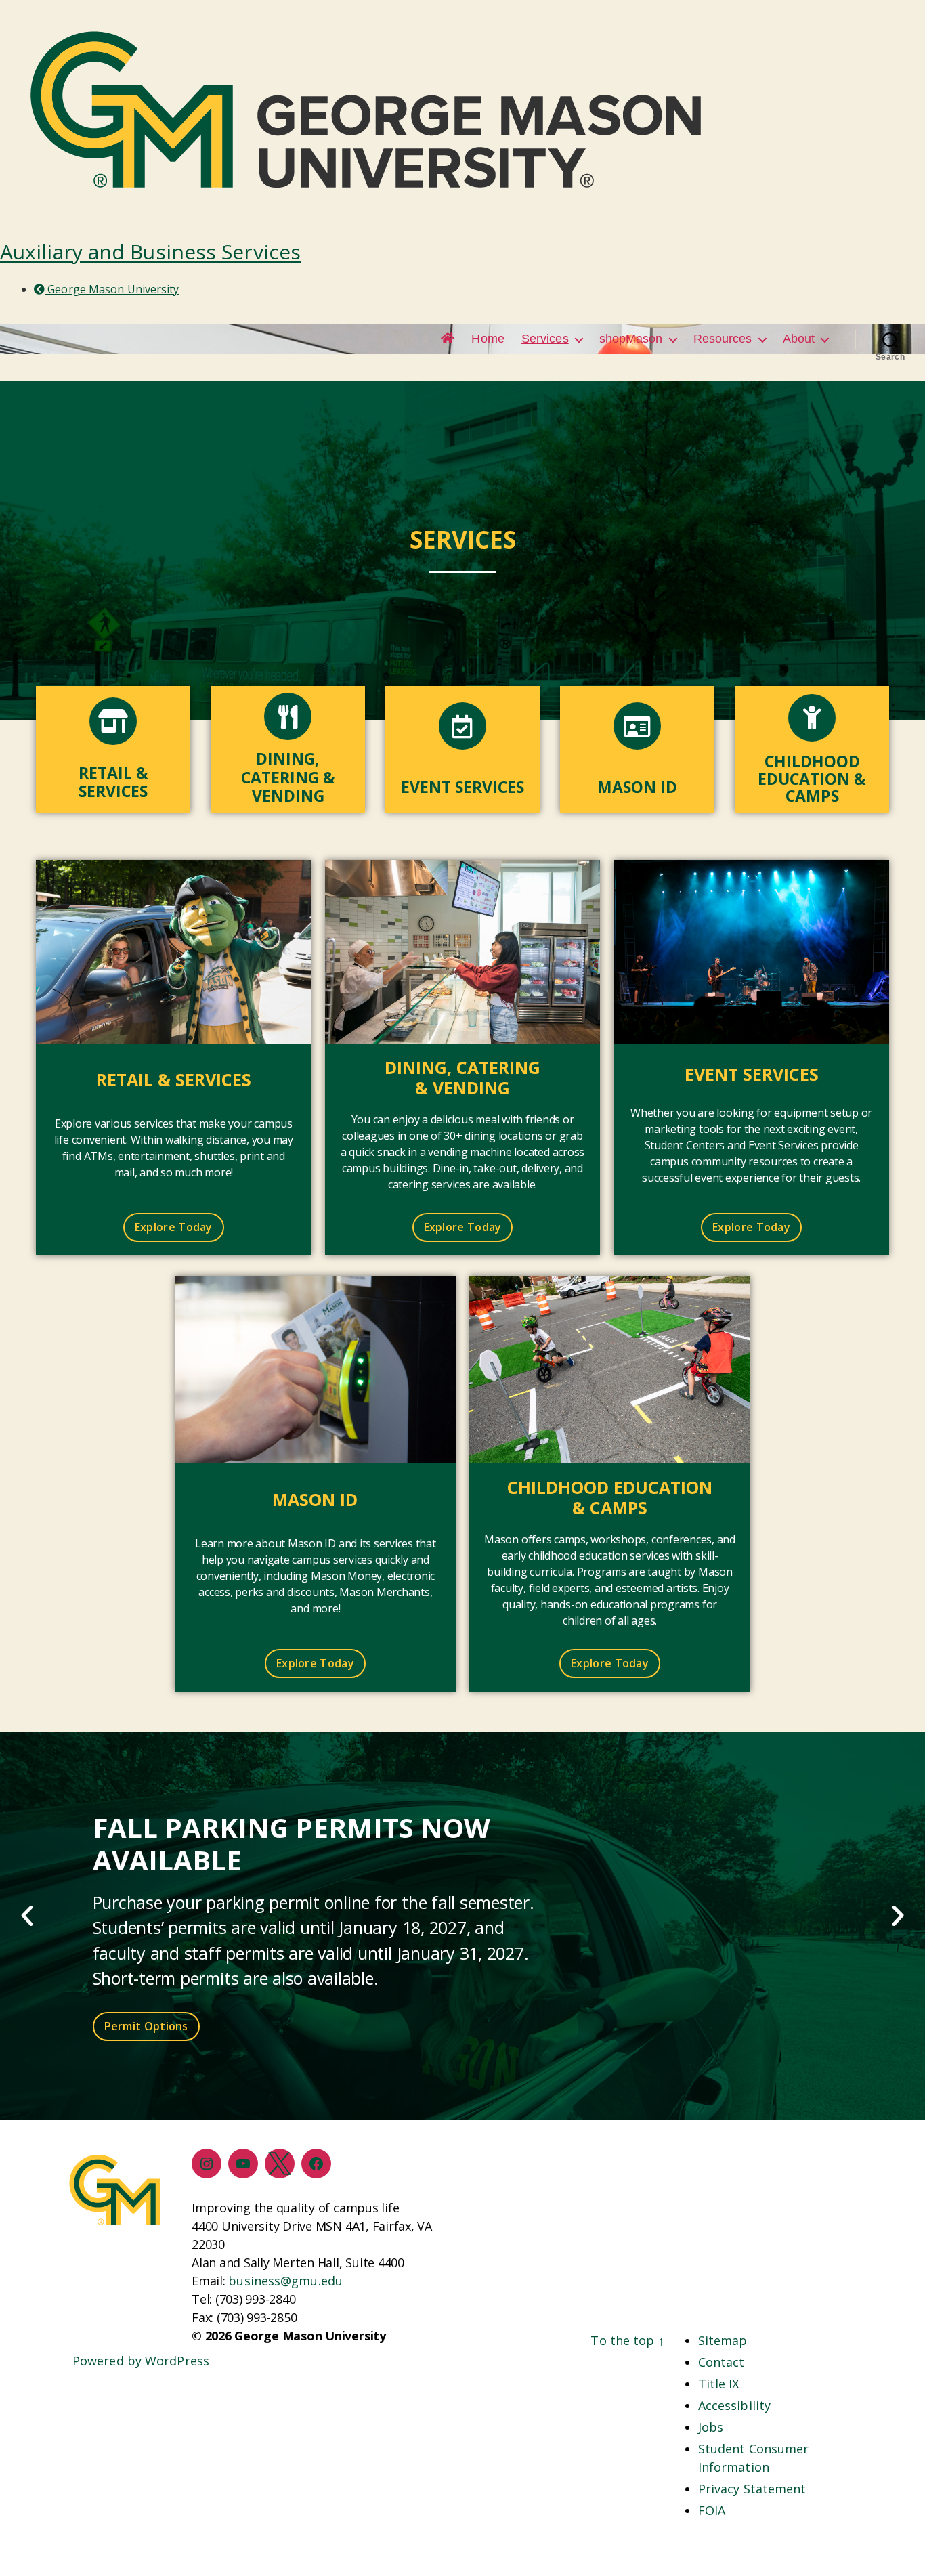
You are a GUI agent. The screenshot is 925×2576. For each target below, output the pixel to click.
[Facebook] (316, 2164)
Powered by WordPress (141, 2361)
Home (488, 339)
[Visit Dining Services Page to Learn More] (463, 952)
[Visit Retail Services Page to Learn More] (174, 952)
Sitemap (723, 2340)
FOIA (712, 2510)
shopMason (631, 339)
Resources (723, 339)
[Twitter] (280, 2164)
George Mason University (112, 289)
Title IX (719, 2384)
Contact (722, 2362)
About (799, 339)
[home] (448, 339)
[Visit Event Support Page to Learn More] (751, 952)
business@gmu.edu (285, 2281)
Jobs (711, 2427)
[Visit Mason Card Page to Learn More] (315, 1370)
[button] (27, 1916)
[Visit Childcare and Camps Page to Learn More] (610, 1370)
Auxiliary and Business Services (150, 252)
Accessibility (734, 2405)
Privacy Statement (752, 2489)
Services (545, 339)
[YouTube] (243, 2164)
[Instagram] (207, 2164)
